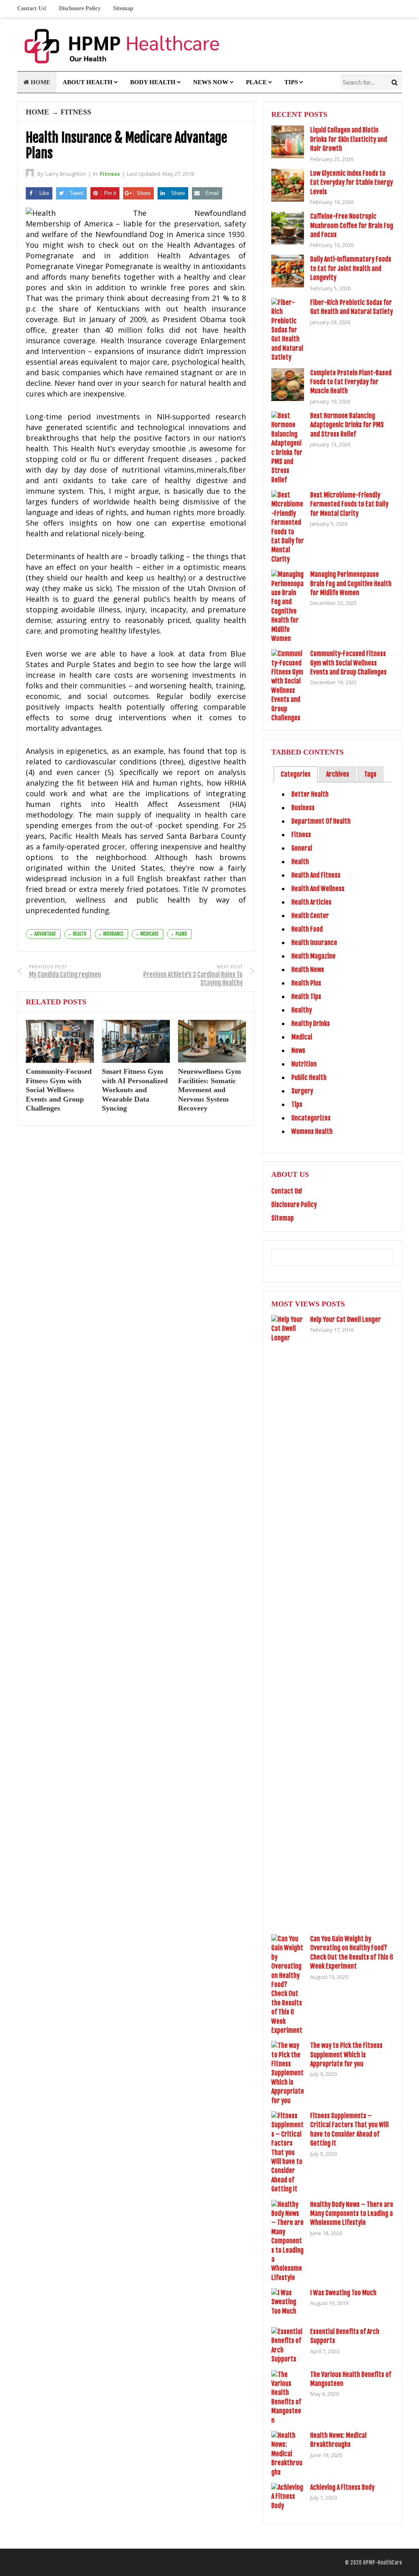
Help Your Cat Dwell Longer (346, 1319)
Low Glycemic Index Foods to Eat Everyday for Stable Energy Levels (351, 183)
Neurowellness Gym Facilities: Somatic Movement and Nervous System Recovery (209, 1090)
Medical (302, 1037)
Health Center (310, 916)
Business (303, 808)
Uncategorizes (311, 1118)
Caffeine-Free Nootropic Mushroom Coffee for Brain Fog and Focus (352, 225)
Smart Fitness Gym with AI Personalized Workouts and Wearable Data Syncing (135, 1090)
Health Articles (311, 902)
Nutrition (304, 1064)
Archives (338, 774)
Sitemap (123, 8)
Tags (370, 774)
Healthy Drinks (311, 1024)
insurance (113, 934)
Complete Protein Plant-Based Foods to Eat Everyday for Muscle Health (351, 382)
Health (300, 862)
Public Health (309, 1077)
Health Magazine (313, 956)
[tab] (296, 774)
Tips (291, 82)
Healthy (302, 1010)
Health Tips (306, 997)
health (80, 934)
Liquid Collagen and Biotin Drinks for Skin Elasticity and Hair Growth (349, 139)
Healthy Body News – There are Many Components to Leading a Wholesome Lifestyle (352, 2214)
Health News (308, 970)
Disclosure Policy (80, 8)
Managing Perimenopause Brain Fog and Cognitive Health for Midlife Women (351, 584)
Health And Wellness (318, 889)
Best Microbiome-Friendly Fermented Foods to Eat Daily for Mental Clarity (349, 504)
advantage (45, 934)
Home (40, 82)
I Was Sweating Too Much (343, 2293)
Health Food (307, 929)
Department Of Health (321, 821)
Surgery (302, 1091)
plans (181, 934)
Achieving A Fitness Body (342, 2487)
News (298, 1051)
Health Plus (306, 983)
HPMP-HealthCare (382, 2563)
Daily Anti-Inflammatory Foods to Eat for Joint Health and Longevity (351, 268)
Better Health (310, 794)
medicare (150, 934)
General (302, 848)
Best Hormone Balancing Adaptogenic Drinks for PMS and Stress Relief (347, 425)
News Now (211, 82)
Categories (296, 774)
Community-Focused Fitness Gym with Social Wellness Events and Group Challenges (59, 1090)
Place (256, 82)
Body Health (153, 82)
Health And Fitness (316, 875)
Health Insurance (314, 943)
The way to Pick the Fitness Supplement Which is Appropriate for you (346, 2055)
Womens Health (312, 1131)
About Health (88, 82)
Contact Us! (32, 8)
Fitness (76, 112)
